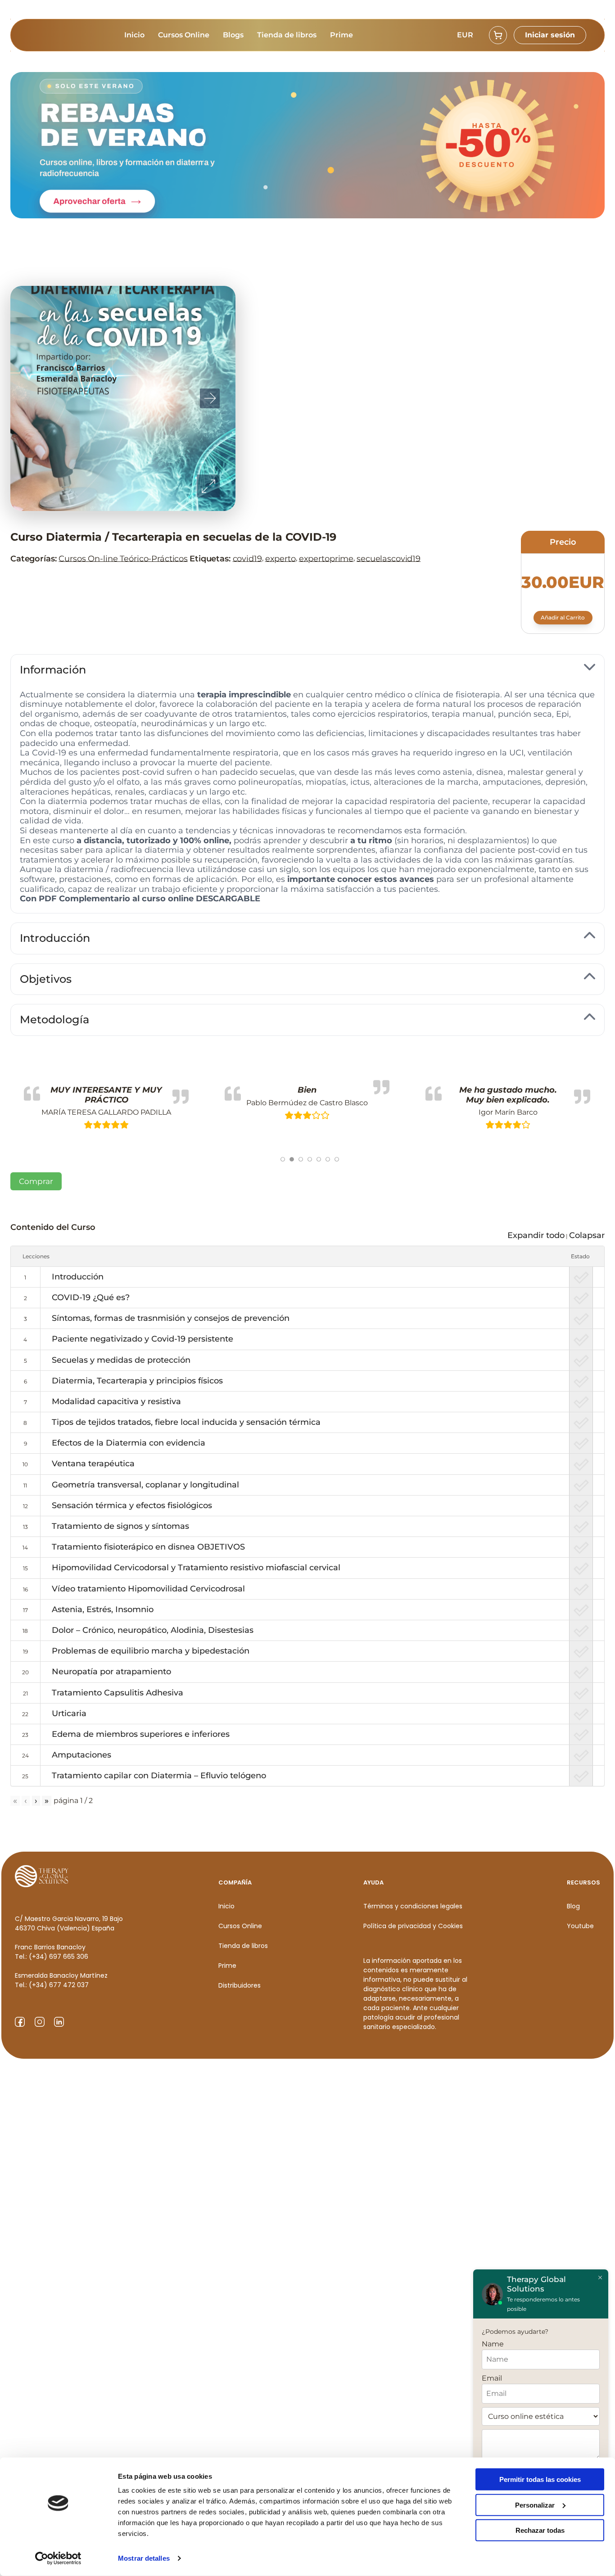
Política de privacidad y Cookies (413, 1926)
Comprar (36, 1181)
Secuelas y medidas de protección (121, 1360)
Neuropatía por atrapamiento (111, 1672)
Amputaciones (81, 1755)
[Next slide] (210, 398)
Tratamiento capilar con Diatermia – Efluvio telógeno (159, 1776)
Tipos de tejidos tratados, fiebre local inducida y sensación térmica (186, 1422)
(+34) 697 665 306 (59, 1957)
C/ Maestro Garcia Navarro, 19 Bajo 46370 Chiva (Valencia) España (69, 1923)
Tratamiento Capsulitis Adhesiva (118, 1693)
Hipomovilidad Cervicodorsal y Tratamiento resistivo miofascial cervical (196, 1568)
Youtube (580, 1926)
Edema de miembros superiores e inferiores (141, 1734)
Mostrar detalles (144, 2558)
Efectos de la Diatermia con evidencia (129, 1443)
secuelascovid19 (389, 558)
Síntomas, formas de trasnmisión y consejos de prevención (171, 1318)
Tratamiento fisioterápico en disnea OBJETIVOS (148, 1547)
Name (493, 2344)
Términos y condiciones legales (413, 1906)
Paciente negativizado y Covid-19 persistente (142, 1339)
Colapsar (587, 1235)
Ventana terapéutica (93, 1464)
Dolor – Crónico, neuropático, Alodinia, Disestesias (153, 1630)
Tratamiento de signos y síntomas (120, 1526)
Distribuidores (240, 1985)
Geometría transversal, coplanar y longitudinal (145, 1485)
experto (280, 558)
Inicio (134, 35)
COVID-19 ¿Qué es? (91, 1297)
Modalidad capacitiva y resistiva (116, 1401)
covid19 (247, 558)
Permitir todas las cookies (540, 2479)
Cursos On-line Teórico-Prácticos (123, 558)
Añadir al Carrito (563, 617)
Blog (573, 1906)
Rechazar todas (540, 2530)
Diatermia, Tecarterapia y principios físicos (137, 1381)
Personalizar (535, 2505)
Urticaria (69, 1713)
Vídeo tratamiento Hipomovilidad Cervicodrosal (148, 1589)
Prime (341, 35)
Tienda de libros (287, 35)
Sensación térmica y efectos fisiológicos (132, 1505)
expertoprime (326, 558)
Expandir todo (536, 1235)
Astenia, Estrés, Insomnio (103, 1609)
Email (492, 2378)
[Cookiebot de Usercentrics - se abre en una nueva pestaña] (58, 2558)
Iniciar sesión (550, 35)
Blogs (233, 35)
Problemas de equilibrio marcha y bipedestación (151, 1651)
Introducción (78, 1277)
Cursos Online (184, 35)
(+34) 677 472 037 (59, 1985)
